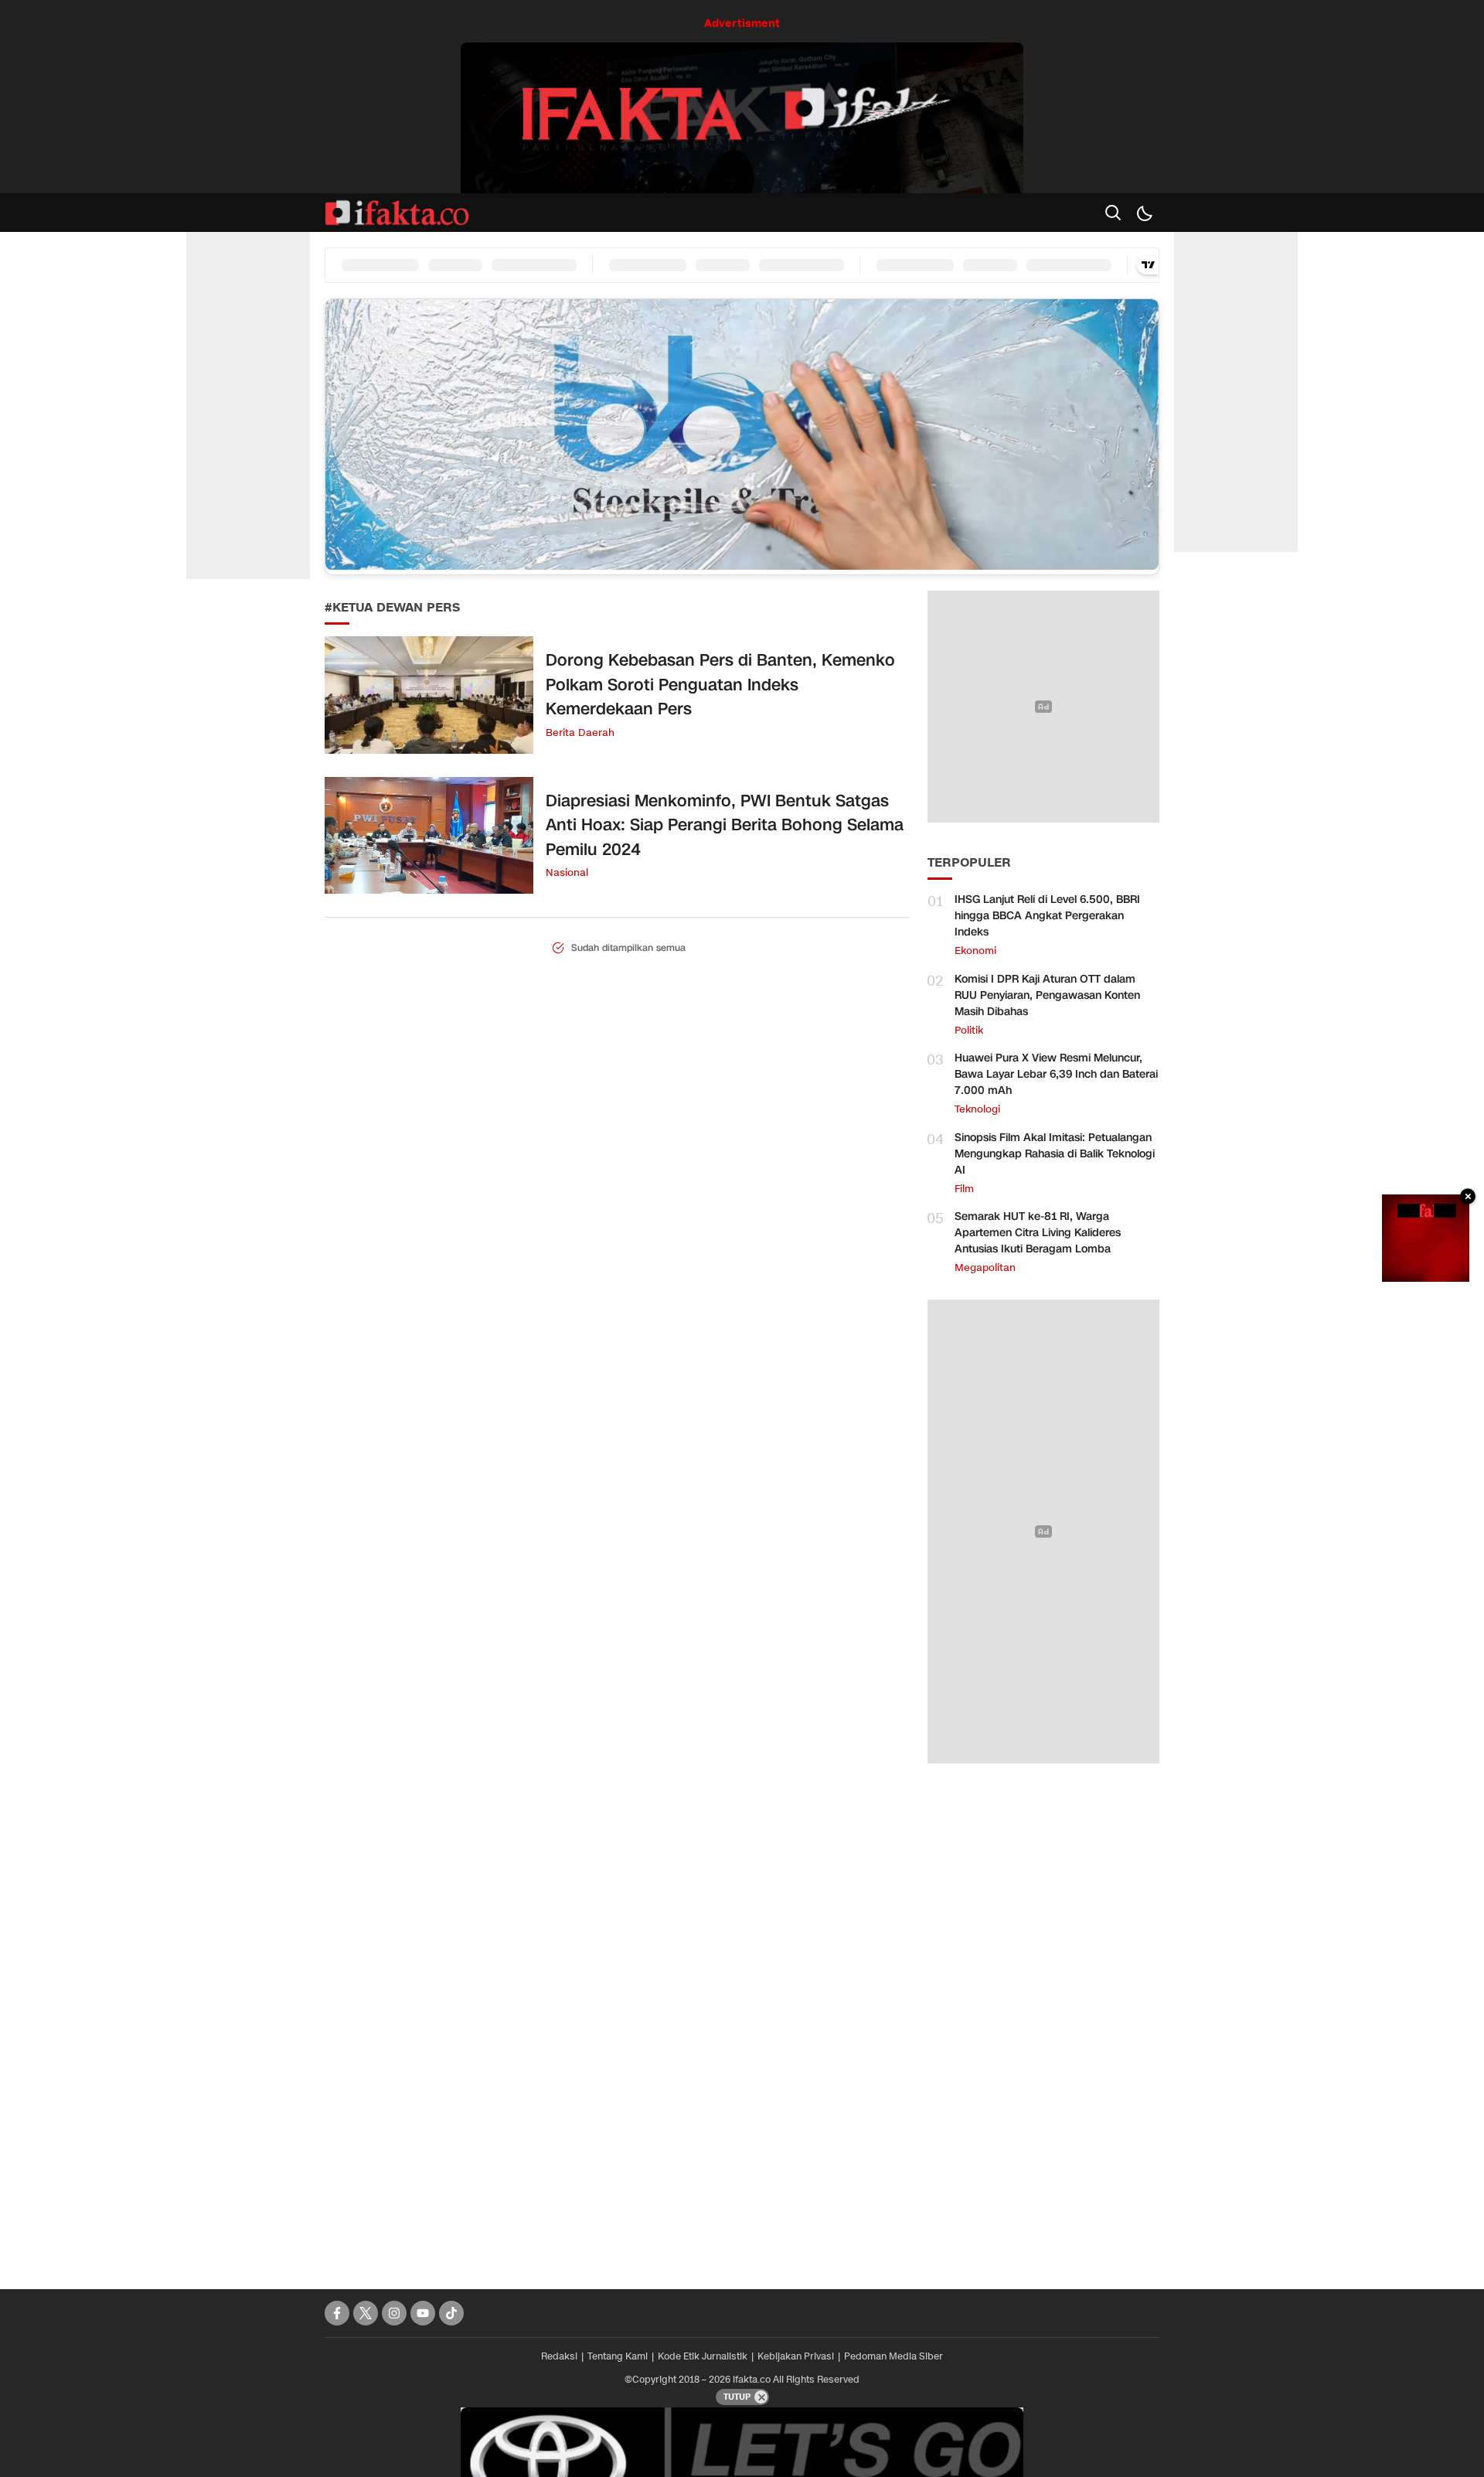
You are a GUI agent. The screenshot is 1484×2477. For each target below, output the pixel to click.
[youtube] (423, 2313)
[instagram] (394, 2313)
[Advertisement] (1043, 2019)
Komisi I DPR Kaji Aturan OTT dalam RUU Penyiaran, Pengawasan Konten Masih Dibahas (1047, 995)
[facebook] (337, 2313)
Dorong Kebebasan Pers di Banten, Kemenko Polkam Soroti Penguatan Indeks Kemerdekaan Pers (720, 685)
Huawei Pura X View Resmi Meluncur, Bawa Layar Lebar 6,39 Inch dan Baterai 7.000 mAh (1056, 1074)
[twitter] (366, 2313)
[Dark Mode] (1144, 213)
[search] (1113, 213)
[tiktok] (451, 2313)
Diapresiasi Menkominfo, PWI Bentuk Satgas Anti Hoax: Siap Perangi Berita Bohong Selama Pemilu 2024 (725, 825)
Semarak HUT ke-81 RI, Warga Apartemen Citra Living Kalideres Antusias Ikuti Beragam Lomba (1038, 1233)
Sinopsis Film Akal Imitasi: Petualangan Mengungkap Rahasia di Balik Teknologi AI (1055, 1154)
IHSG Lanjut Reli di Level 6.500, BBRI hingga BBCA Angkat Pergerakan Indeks (1047, 916)
